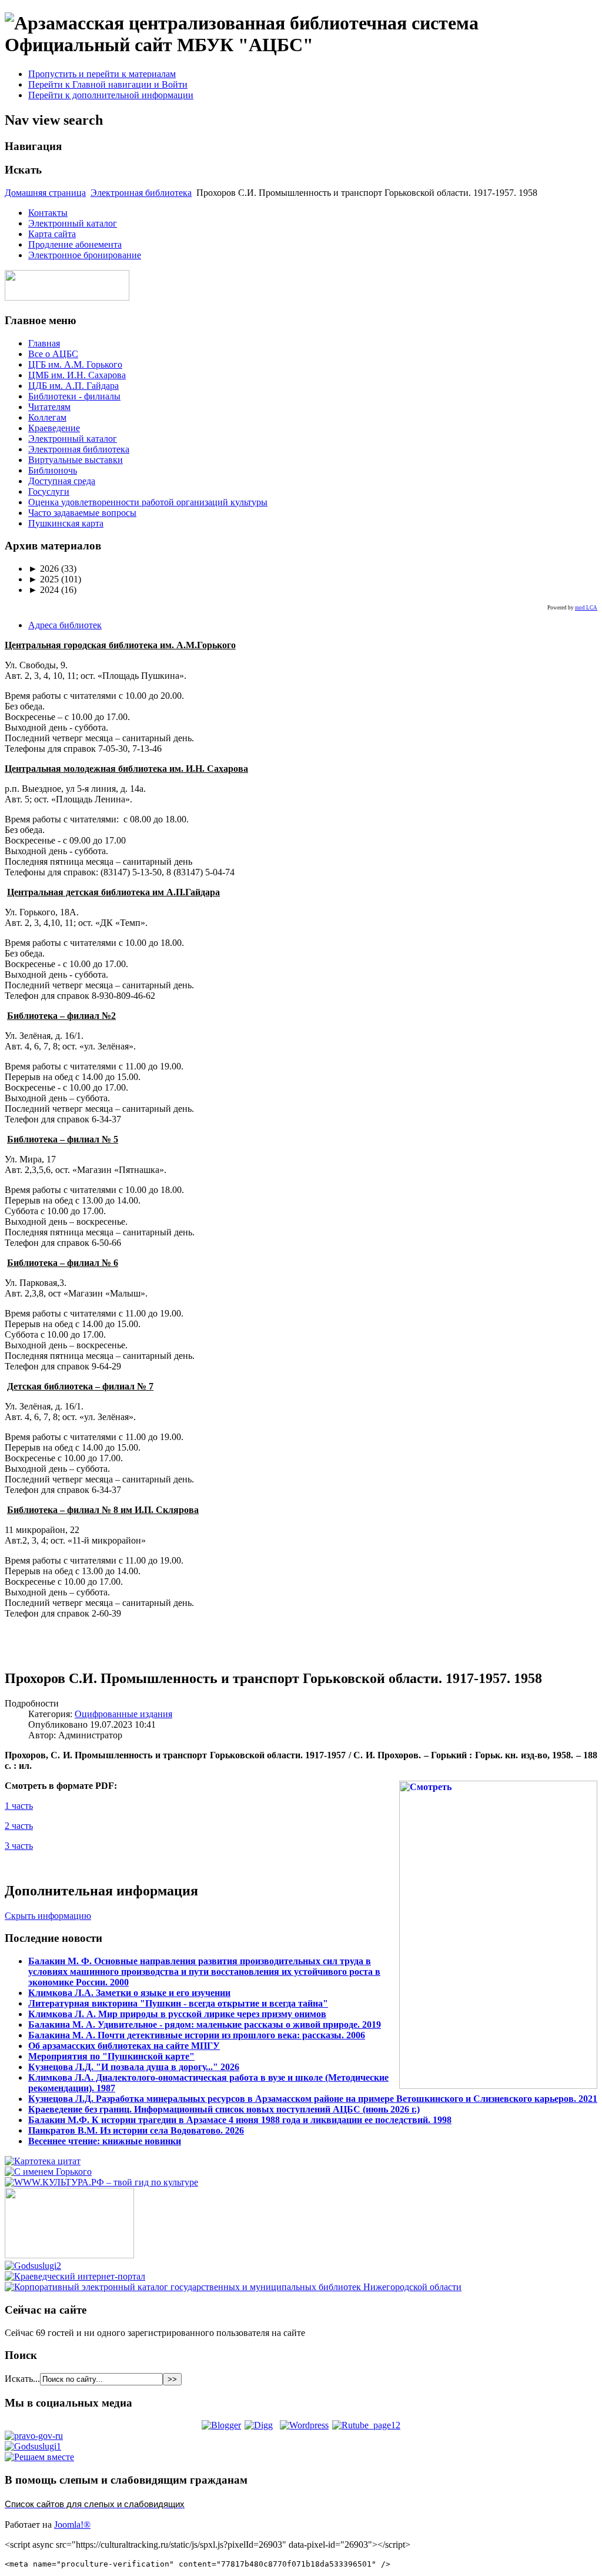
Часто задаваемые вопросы (82, 513)
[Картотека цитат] (43, 2161)
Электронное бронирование (85, 255)
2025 (44, 579)
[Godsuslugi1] (33, 2446)
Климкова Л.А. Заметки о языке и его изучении (129, 1993)
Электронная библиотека (141, 193)
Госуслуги (49, 491)
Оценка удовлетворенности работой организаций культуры (148, 502)
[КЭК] (233, 2287)
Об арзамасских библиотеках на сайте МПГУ (124, 2046)
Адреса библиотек (65, 625)
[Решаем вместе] (39, 2457)
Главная (44, 343)
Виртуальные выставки (76, 460)
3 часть (19, 1846)
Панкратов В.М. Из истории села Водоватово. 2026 (136, 2130)
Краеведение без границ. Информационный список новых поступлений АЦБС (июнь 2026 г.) (224, 2109)
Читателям (49, 407)
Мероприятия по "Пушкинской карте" (111, 2056)
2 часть (19, 1826)
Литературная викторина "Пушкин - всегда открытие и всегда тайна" (178, 2003)
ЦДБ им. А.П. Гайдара (73, 386)
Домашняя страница (45, 193)
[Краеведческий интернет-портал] (75, 2276)
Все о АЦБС (53, 354)
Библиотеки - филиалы (74, 396)
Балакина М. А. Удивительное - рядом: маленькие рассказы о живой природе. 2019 (205, 2025)
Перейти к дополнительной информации (111, 95)
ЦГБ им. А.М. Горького (75, 364)
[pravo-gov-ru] (34, 2436)
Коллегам (47, 417)
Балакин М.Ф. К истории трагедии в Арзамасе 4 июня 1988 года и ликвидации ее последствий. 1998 (240, 2120)
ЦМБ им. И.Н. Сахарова (77, 375)
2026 (44, 569)
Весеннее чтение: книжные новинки (105, 2141)
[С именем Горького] (48, 2172)
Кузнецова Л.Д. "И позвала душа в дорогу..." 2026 (134, 2067)
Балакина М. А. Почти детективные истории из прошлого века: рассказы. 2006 (197, 2035)
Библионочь (53, 470)
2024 (44, 590)
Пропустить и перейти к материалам (102, 74)
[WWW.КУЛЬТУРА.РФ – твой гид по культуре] (101, 2182)
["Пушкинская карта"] (69, 2255)
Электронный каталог (73, 223)
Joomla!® (72, 2525)
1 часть (19, 1806)
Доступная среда (62, 481)
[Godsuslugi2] (33, 2266)
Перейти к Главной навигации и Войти (108, 84)
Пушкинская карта (66, 523)
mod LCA (586, 608)
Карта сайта (52, 234)
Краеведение (54, 428)
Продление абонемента (75, 244)
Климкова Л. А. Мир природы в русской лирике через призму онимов (177, 2014)
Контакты (48, 213)
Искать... (22, 2379)
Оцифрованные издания (123, 1714)
